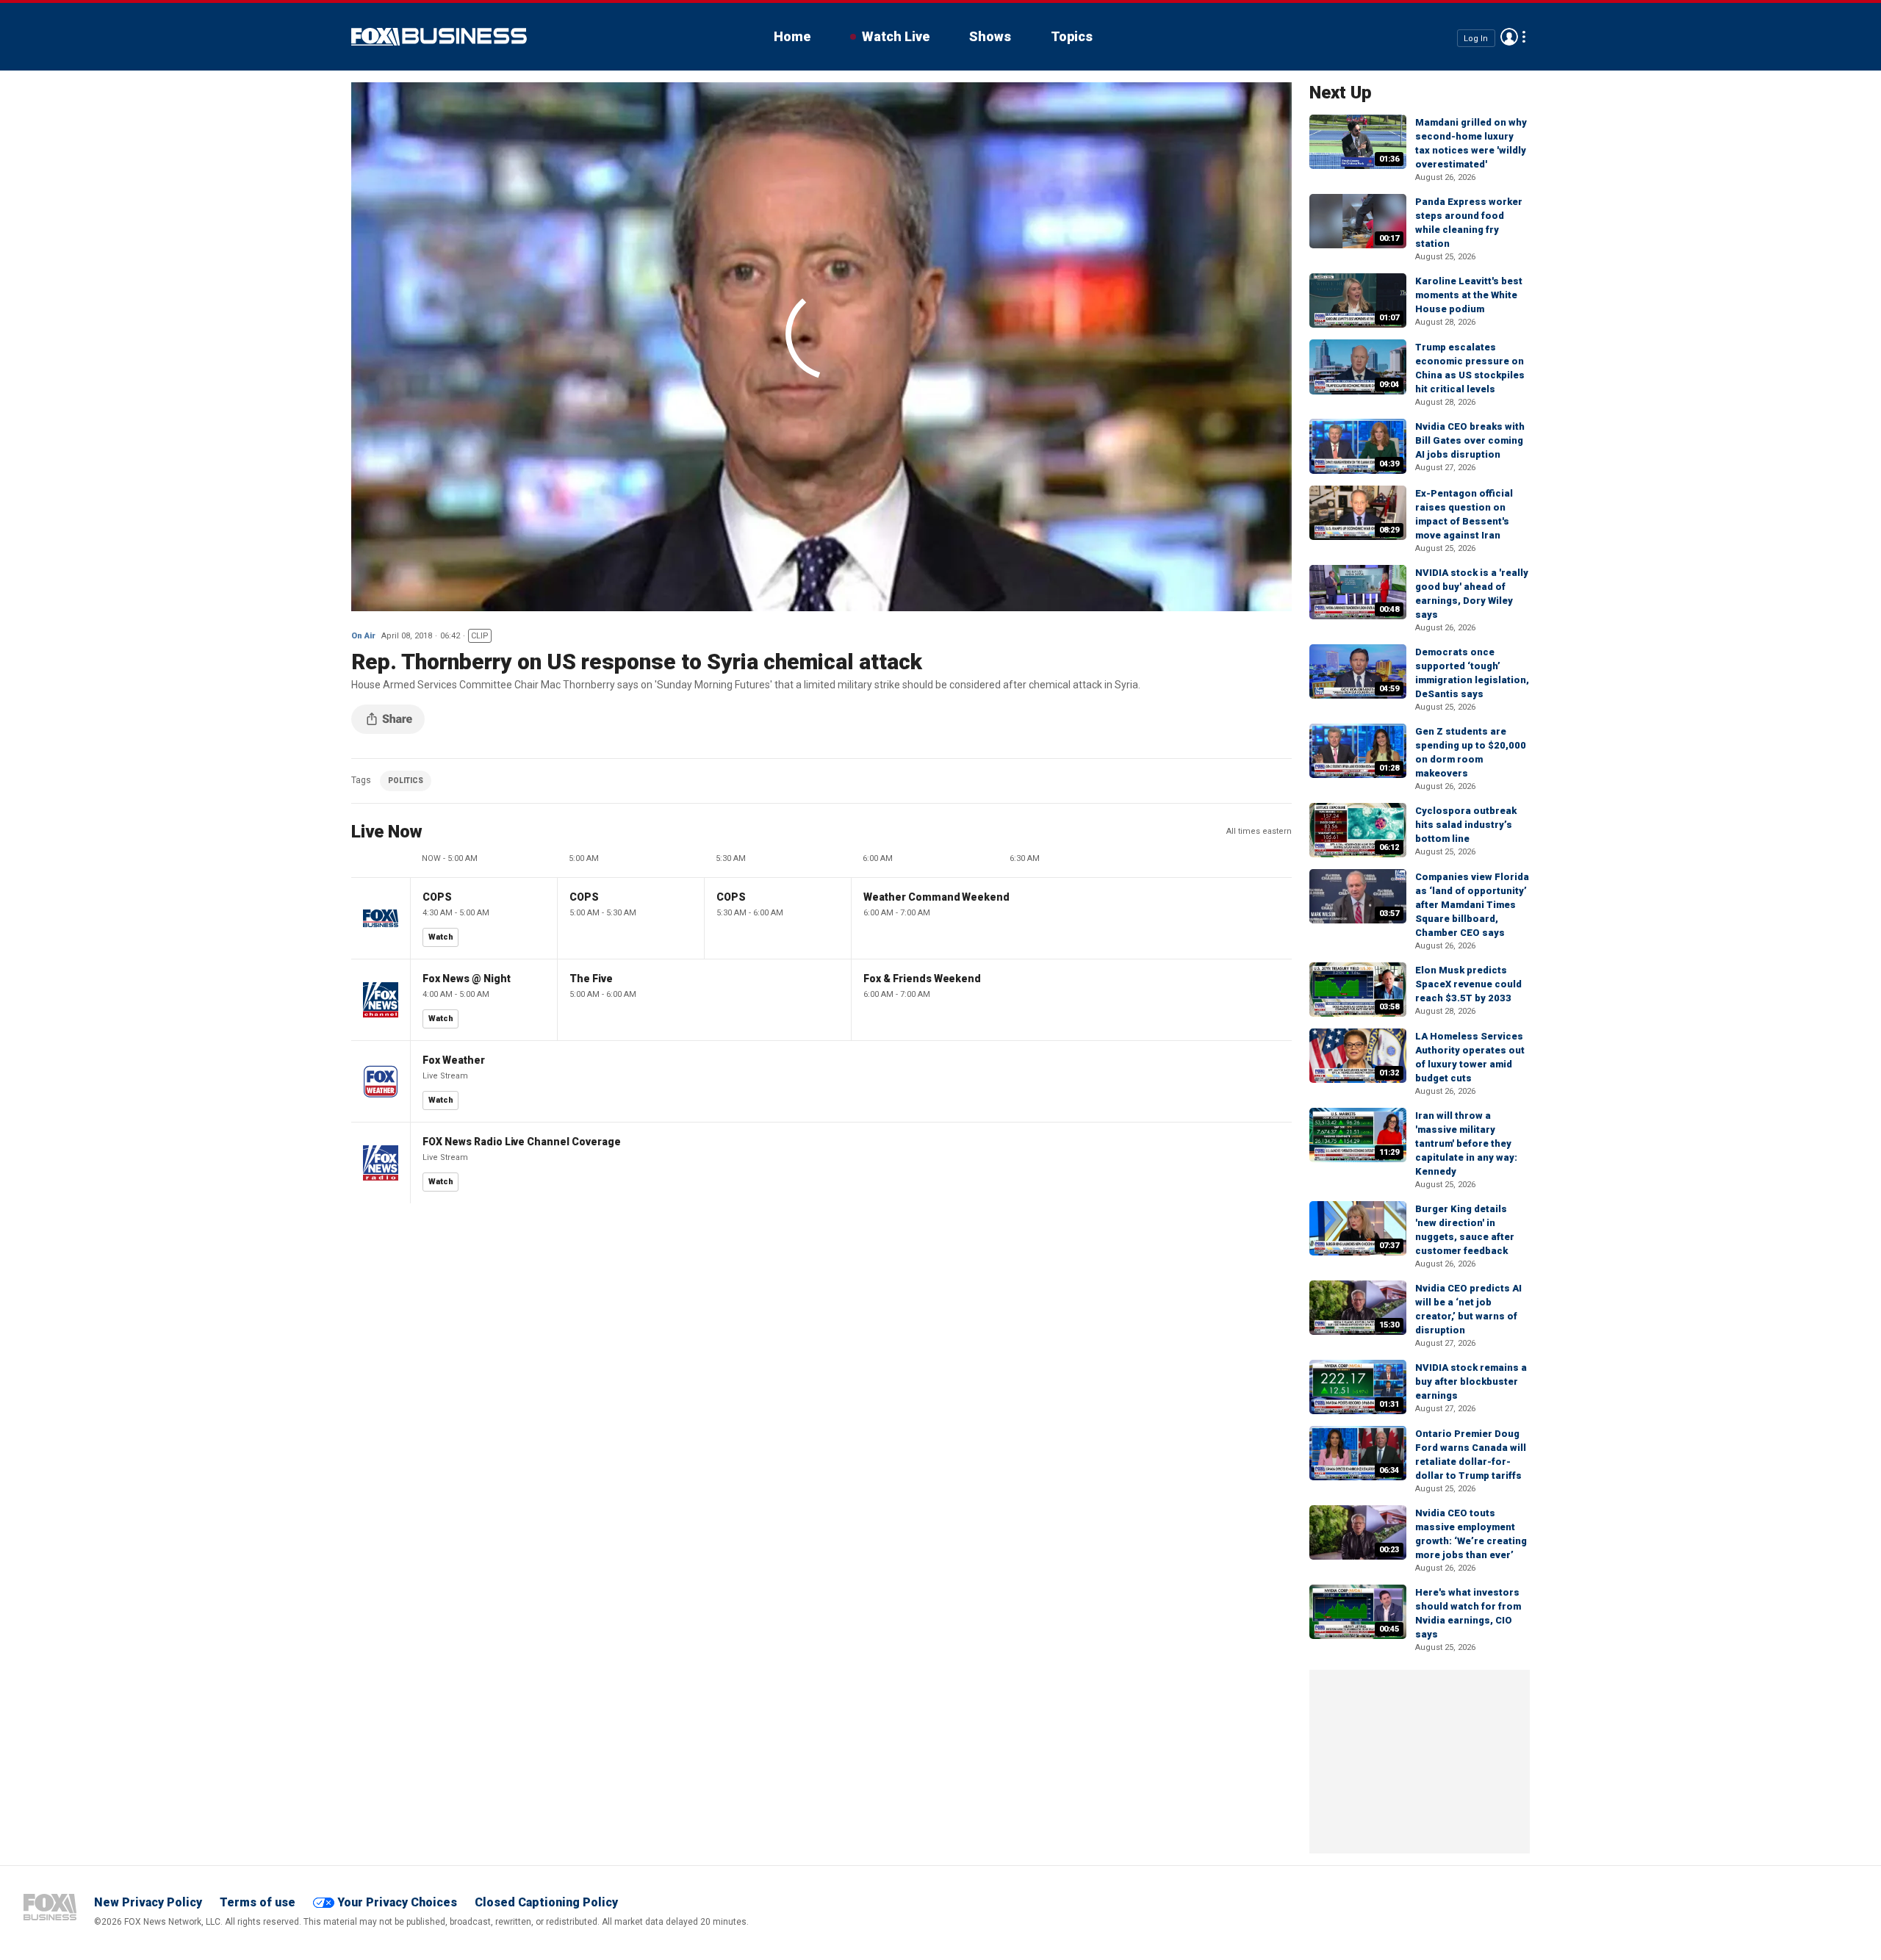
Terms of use (258, 1902)
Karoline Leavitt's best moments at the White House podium (1469, 295)
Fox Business (439, 37)
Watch (441, 937)
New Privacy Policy (148, 1902)
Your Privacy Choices (397, 1902)
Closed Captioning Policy (546, 1902)
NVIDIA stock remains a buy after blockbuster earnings (1471, 1381)
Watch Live (896, 36)
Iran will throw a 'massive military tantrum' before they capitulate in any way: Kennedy (1466, 1143)
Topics (1072, 36)
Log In (1476, 38)
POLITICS (406, 781)
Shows (990, 36)
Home (792, 36)
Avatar (1509, 37)
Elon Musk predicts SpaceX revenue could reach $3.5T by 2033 (1468, 984)
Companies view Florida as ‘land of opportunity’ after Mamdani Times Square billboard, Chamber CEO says (1472, 905)
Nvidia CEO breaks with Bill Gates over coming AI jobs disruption (1470, 440)
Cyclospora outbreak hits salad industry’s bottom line (1466, 825)
